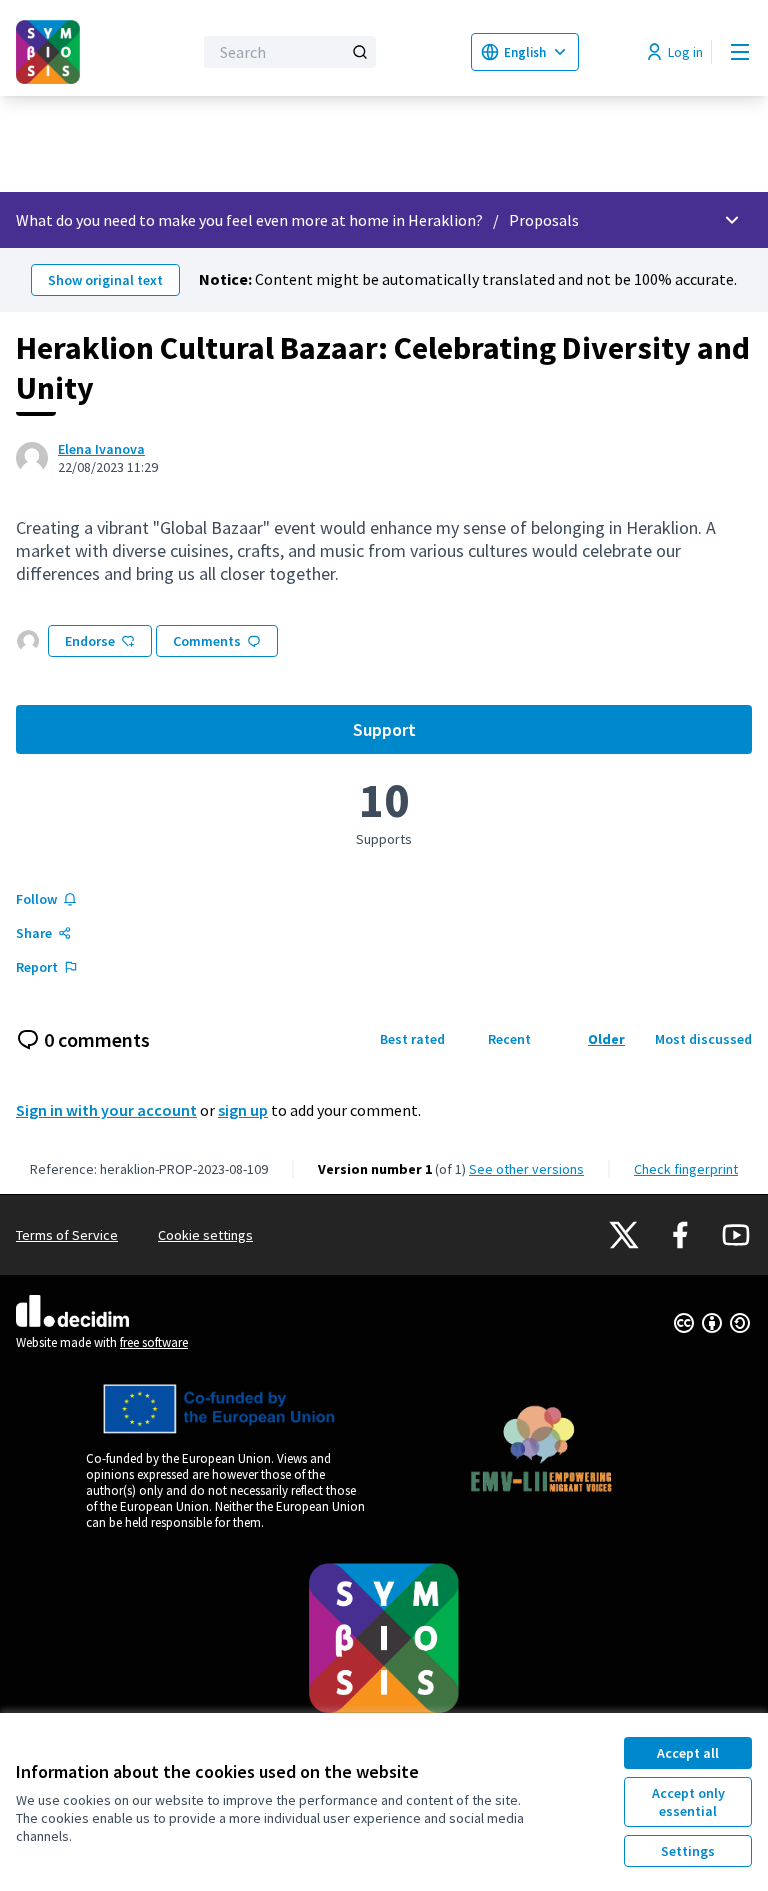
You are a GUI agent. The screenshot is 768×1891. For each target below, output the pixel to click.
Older (606, 1039)
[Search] (360, 52)
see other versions (526, 1169)
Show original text (105, 280)
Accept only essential (688, 1802)
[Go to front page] (55, 52)
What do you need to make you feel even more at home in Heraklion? (249, 220)
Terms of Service (67, 1235)
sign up (243, 1110)
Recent (509, 1039)
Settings (688, 1851)
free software (154, 1342)
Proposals (544, 220)
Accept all (688, 1753)
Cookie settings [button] (205, 1235)
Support (552, 735)
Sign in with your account (106, 1110)
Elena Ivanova (101, 449)
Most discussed (703, 1039)
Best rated (412, 1039)
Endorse (90, 641)
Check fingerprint (686, 1169)
